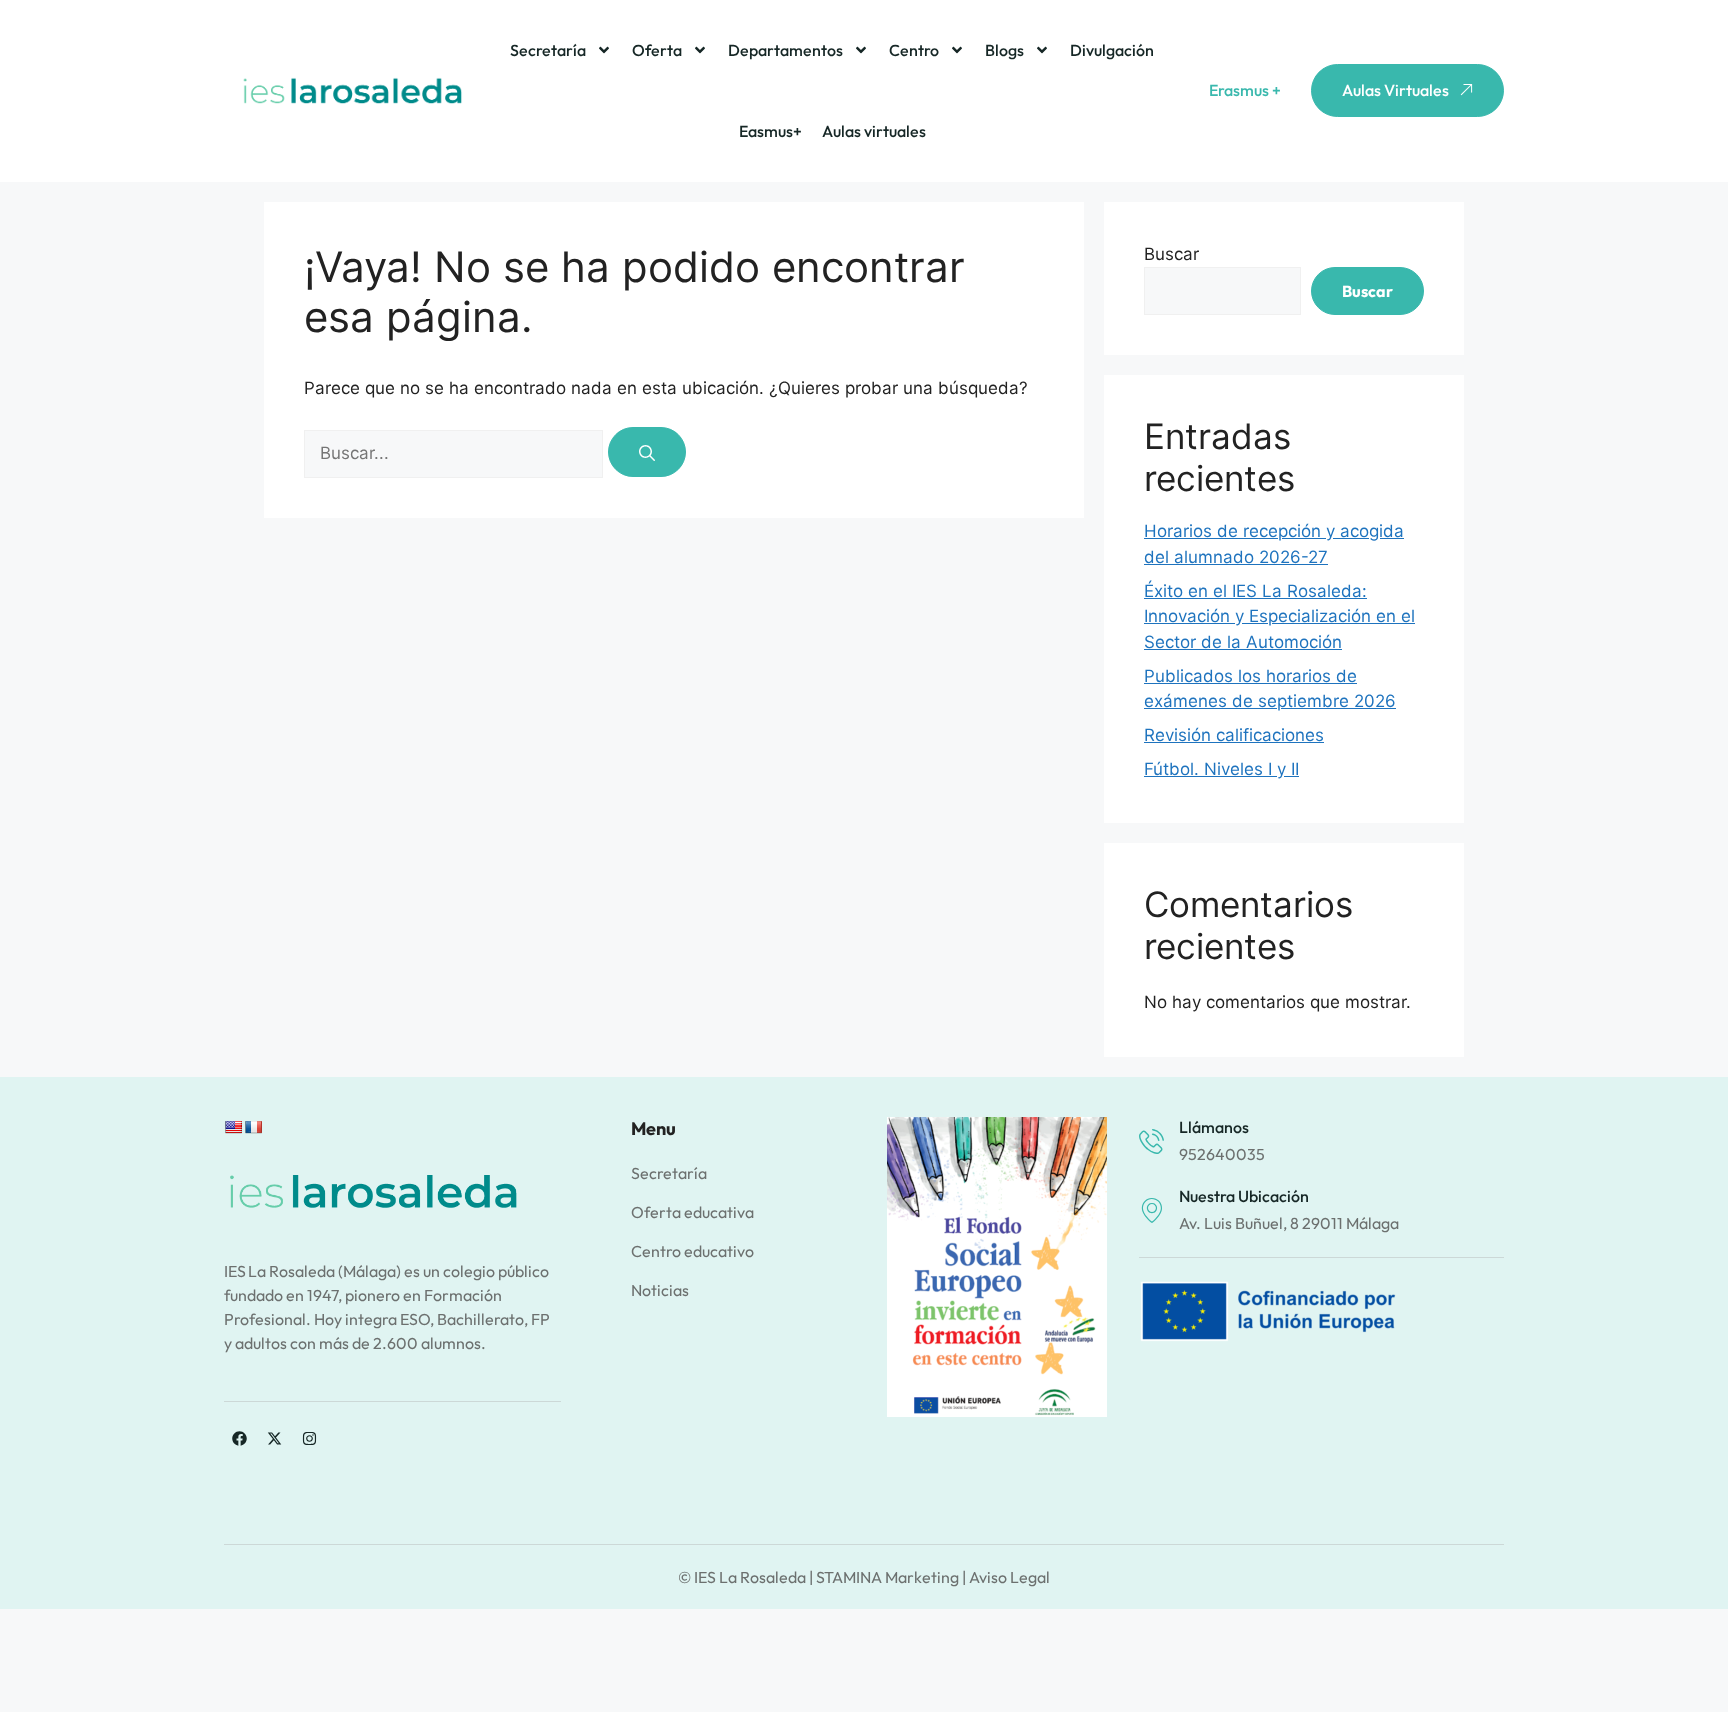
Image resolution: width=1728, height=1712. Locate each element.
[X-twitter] (274, 1439)
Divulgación (1112, 50)
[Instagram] (309, 1439)
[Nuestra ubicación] (1151, 1210)
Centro (914, 50)
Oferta (657, 50)
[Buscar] (647, 452)
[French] (253, 1127)
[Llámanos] (1151, 1141)
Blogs (1004, 50)
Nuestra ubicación (1244, 1196)
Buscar (1171, 254)
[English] (233, 1127)
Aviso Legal (1009, 1577)
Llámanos (1214, 1127)
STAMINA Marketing (887, 1577)
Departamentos (785, 50)
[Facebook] (239, 1439)
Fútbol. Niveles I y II (1221, 769)
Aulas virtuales (874, 131)
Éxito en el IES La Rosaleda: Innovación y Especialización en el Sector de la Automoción (1279, 616)
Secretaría (548, 50)
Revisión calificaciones (1234, 735)
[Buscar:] (456, 453)
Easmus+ (770, 131)
